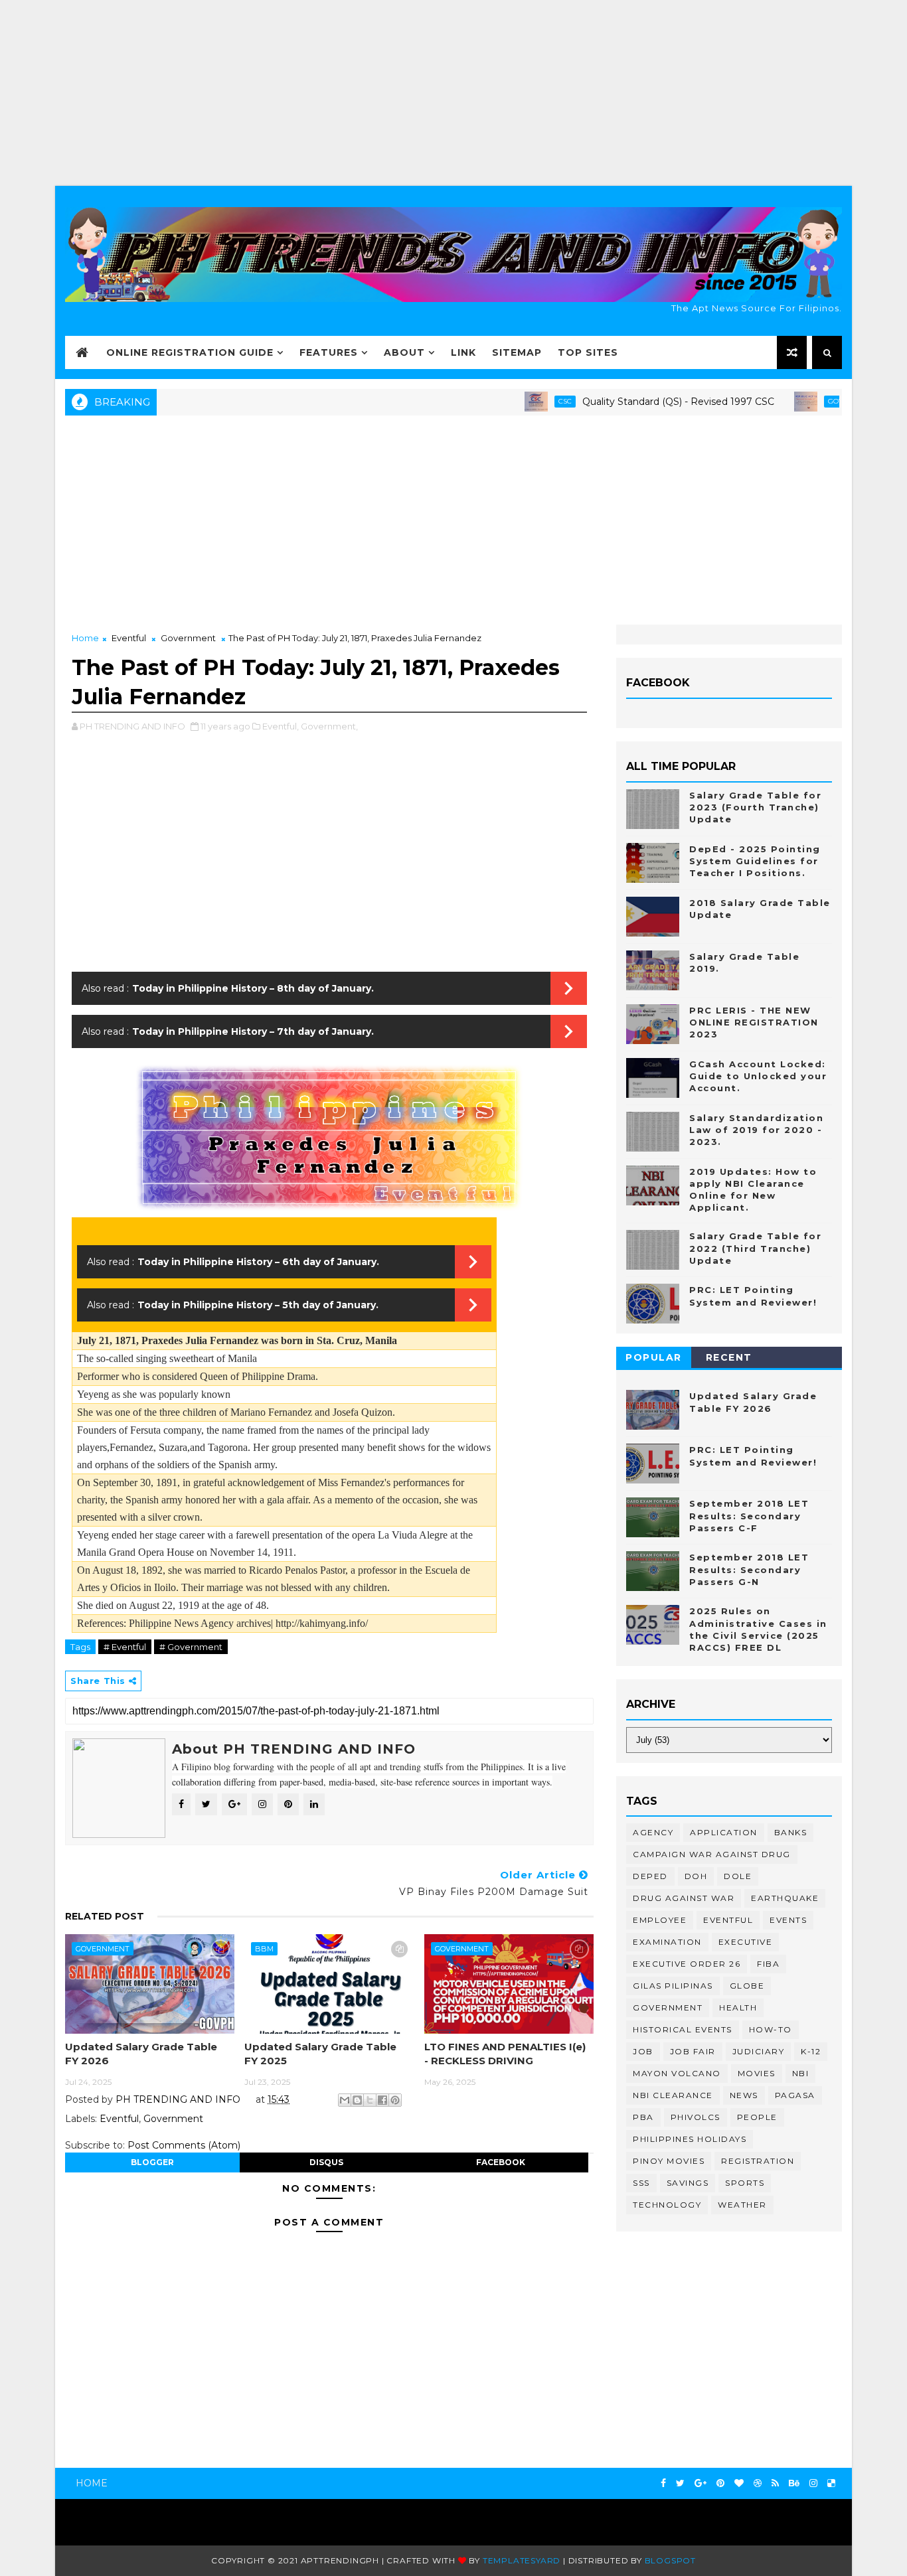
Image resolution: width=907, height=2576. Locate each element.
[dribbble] (758, 2483)
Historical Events (683, 2029)
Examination (667, 1942)
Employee (660, 1920)
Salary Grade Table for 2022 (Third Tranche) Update (755, 1248)
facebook (501, 2162)
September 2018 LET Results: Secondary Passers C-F (749, 1515)
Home (85, 638)
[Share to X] (370, 2100)
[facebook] (663, 2483)
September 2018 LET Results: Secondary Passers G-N (749, 1569)
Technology (667, 2205)
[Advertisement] (453, 93)
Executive (746, 1942)
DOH (696, 1876)
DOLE (738, 1876)
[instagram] (813, 2483)
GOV (791, 401)
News (744, 2095)
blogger (152, 2162)
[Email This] (345, 2100)
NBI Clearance (673, 2095)
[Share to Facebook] (382, 2100)
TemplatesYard (522, 2560)
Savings (688, 2183)
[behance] (794, 2483)
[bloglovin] (739, 2483)
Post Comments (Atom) (184, 2145)
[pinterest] (720, 2483)
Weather (742, 2205)
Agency (653, 1832)
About (404, 352)
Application (724, 1832)
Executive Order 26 (687, 1964)
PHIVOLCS (696, 2117)
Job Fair (693, 2051)
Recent (729, 1357)
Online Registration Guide (190, 352)
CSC (521, 401)
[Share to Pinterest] (395, 2100)
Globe (747, 1986)
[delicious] (831, 2483)
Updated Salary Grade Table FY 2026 (141, 2053)
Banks (791, 1832)
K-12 (811, 2051)
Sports (745, 2183)
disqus (326, 2162)
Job (643, 2051)
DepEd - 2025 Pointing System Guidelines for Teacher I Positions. (755, 861)
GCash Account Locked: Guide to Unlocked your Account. (758, 1076)
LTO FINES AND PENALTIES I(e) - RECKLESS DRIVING (505, 2053)
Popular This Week (654, 1360)
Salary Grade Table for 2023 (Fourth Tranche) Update (755, 807)
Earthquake (785, 1898)
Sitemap (517, 352)
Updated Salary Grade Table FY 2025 (320, 2053)
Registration (758, 2161)
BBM (264, 1949)
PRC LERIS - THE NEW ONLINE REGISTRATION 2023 (754, 1022)
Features (329, 352)
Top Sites (588, 352)
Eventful (129, 638)
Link (463, 352)
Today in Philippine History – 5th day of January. (258, 1305)
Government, (329, 726)
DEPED (650, 1876)
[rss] (775, 2483)
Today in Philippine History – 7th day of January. (253, 1031)
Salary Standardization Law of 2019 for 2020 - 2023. (756, 1130)
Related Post (105, 1916)
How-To (771, 2029)
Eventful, (281, 726)
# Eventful (125, 1647)
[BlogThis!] (357, 2100)
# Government (191, 1647)
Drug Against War (684, 1898)
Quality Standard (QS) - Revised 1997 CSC (634, 402)
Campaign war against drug (712, 1854)
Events (788, 1920)
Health (738, 2008)
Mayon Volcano (677, 2073)
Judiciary (759, 2051)
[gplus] (701, 2483)
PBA (643, 2117)
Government (188, 638)
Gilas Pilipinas (673, 1986)
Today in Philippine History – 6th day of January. (258, 1262)
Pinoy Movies (669, 2161)
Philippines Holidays (690, 2139)
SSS (641, 2183)
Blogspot (670, 2560)
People (757, 2117)
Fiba (768, 1964)
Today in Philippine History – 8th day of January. (253, 988)
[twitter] (680, 2483)
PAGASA (795, 2095)
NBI (801, 2073)
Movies (757, 2073)
